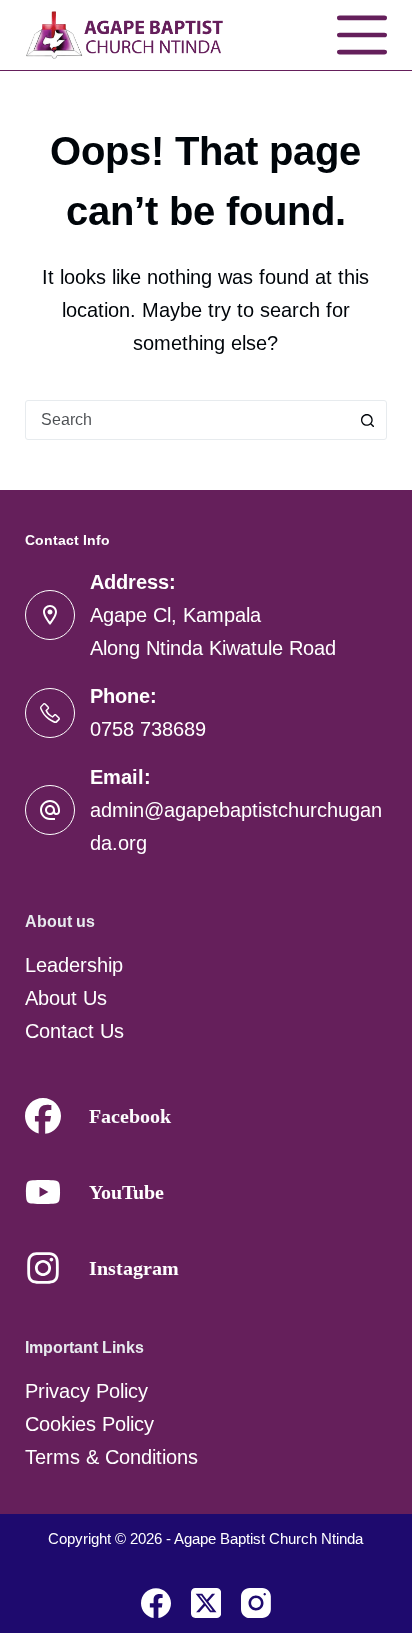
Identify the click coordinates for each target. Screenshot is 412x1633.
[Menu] (362, 35)
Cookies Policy (89, 1424)
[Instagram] (256, 1603)
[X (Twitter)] (206, 1603)
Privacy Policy (86, 1391)
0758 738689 (148, 729)
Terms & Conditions (111, 1457)
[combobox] (187, 420)
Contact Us (74, 1031)
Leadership (74, 965)
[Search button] (367, 420)
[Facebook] (156, 1603)
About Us (66, 998)
